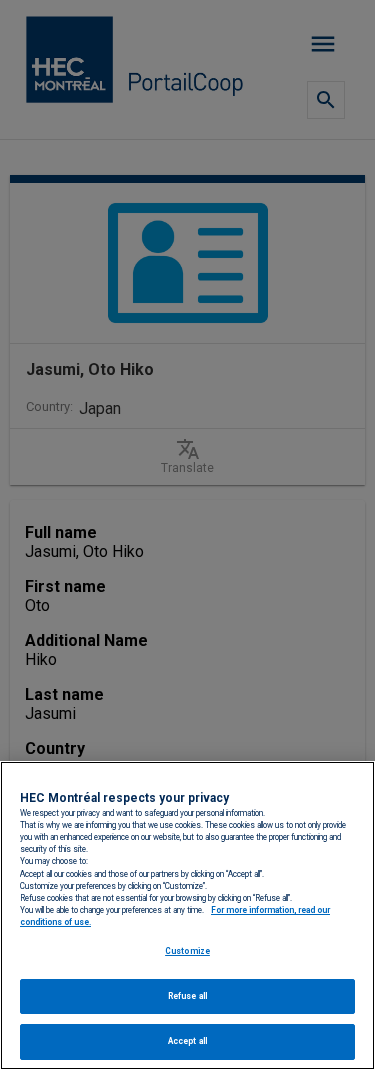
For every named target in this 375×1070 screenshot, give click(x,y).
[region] (187, 915)
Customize (187, 951)
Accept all (187, 1041)
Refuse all (187, 996)
